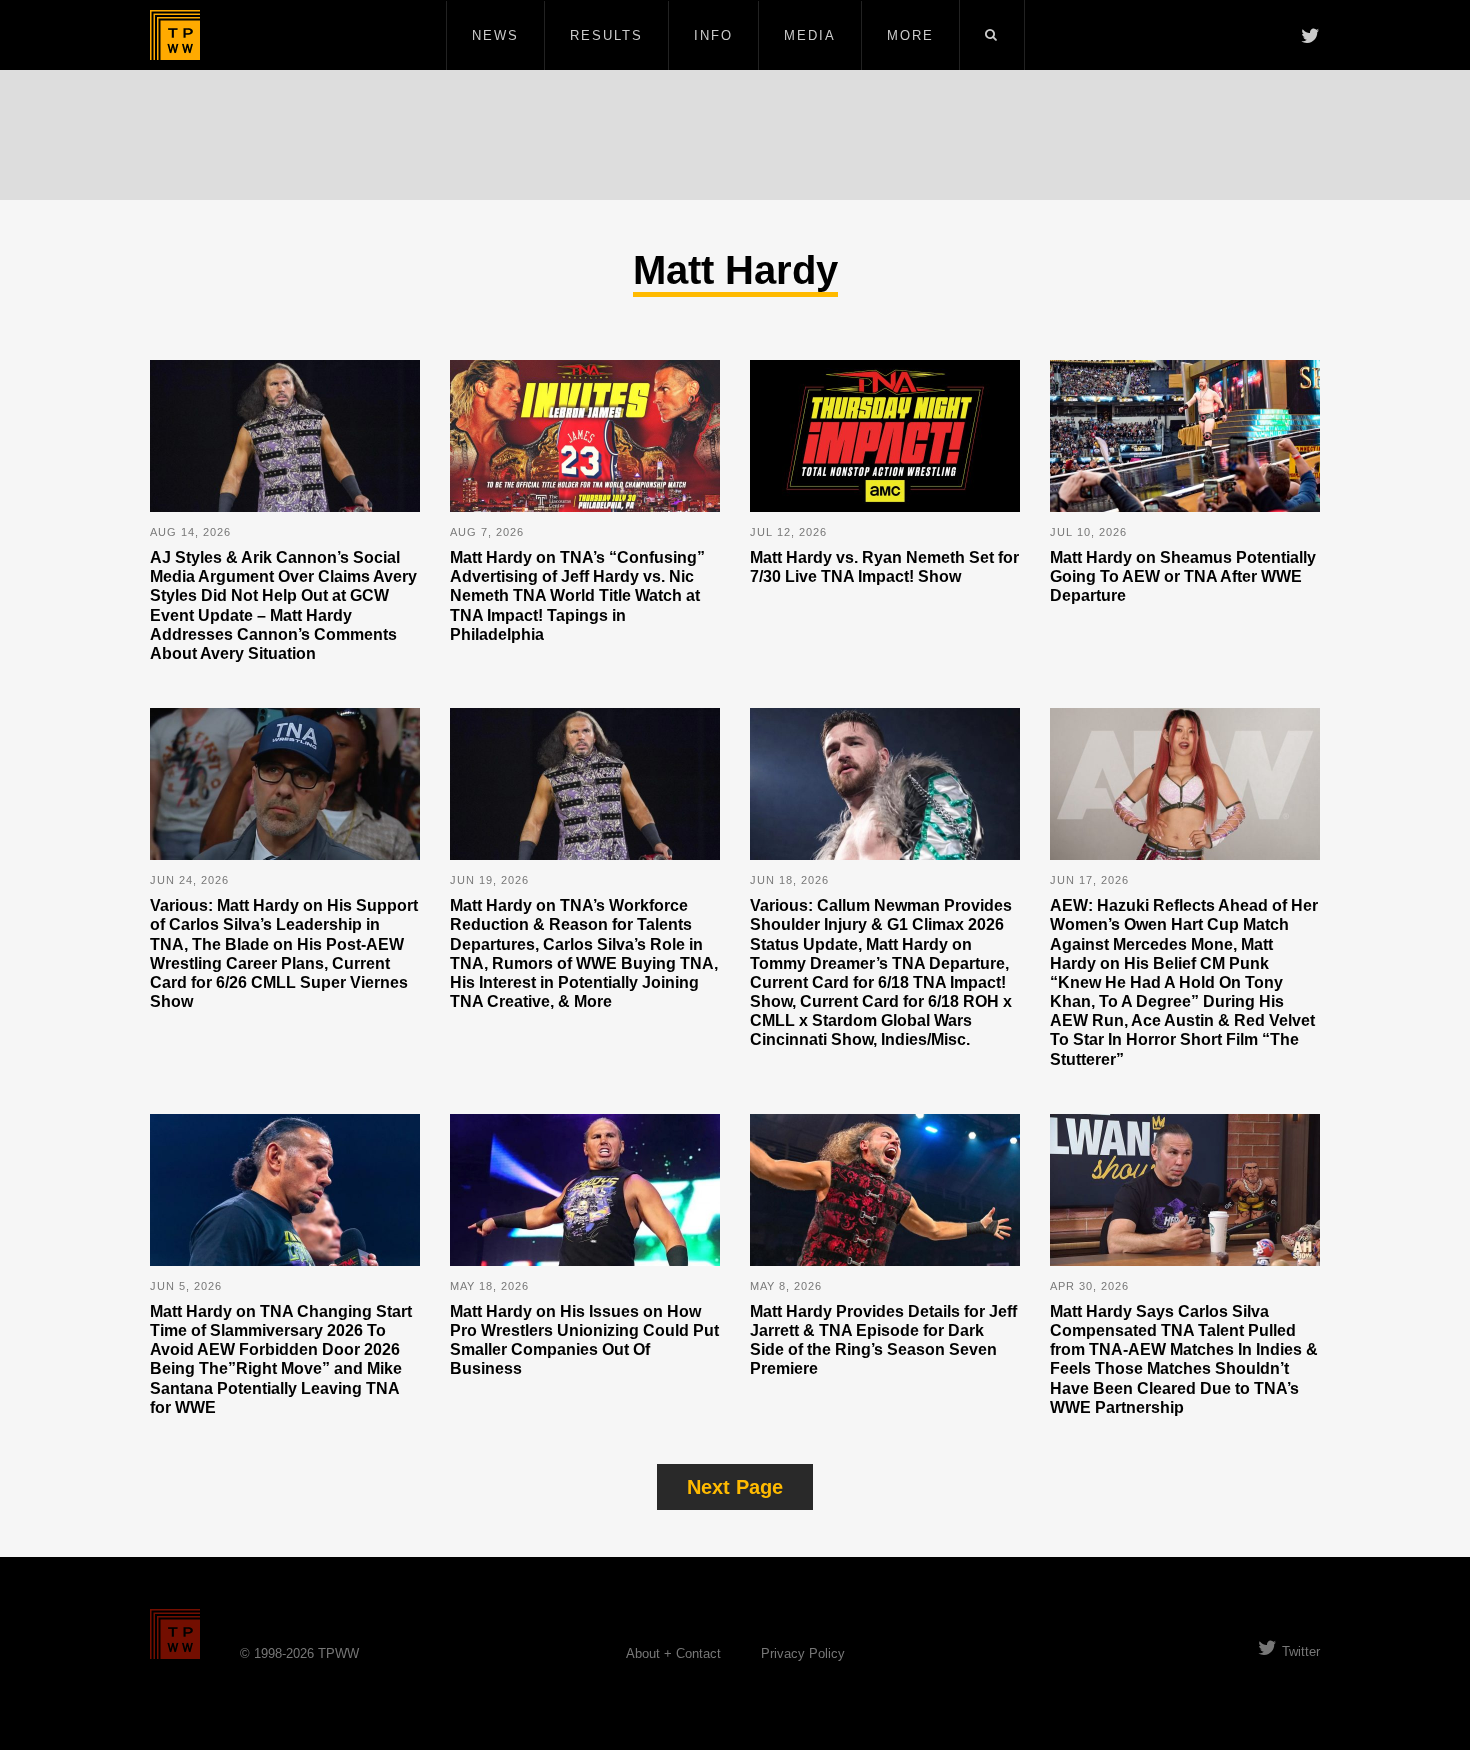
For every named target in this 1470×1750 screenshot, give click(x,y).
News (495, 35)
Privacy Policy (803, 1653)
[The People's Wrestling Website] (175, 35)
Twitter (1301, 1651)
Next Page (735, 1487)
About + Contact (673, 1653)
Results (606, 35)
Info (713, 35)
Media (810, 35)
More (910, 35)
